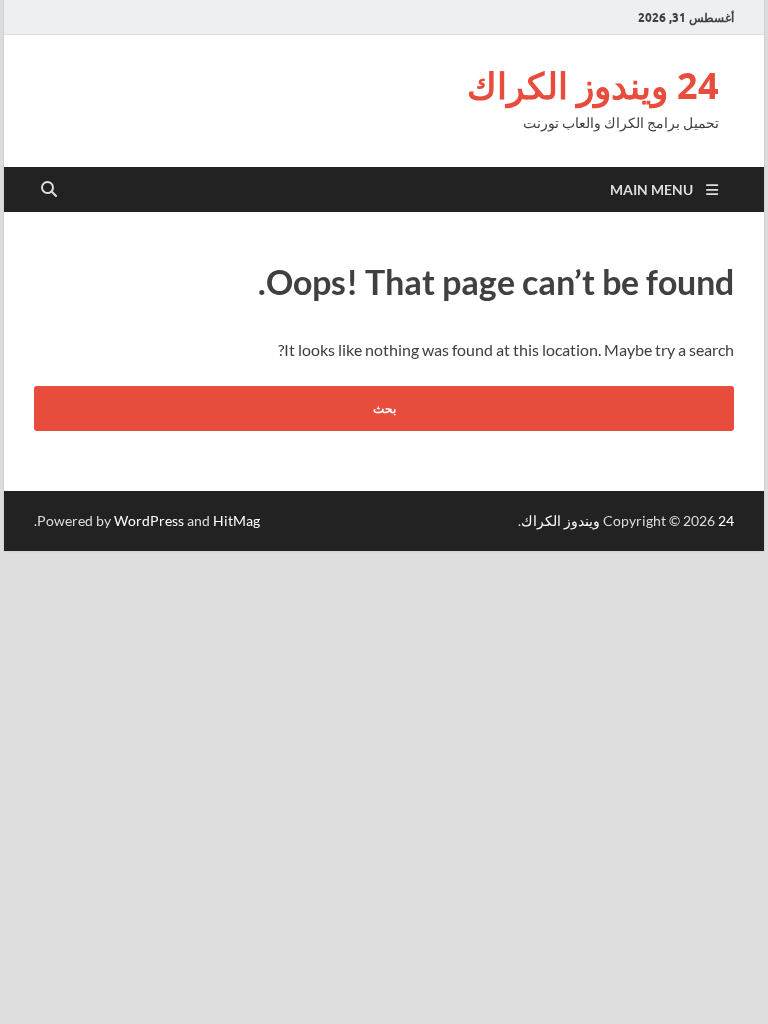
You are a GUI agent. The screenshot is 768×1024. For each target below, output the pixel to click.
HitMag (236, 520)
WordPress (149, 520)
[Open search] (49, 190)
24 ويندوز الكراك (593, 85)
